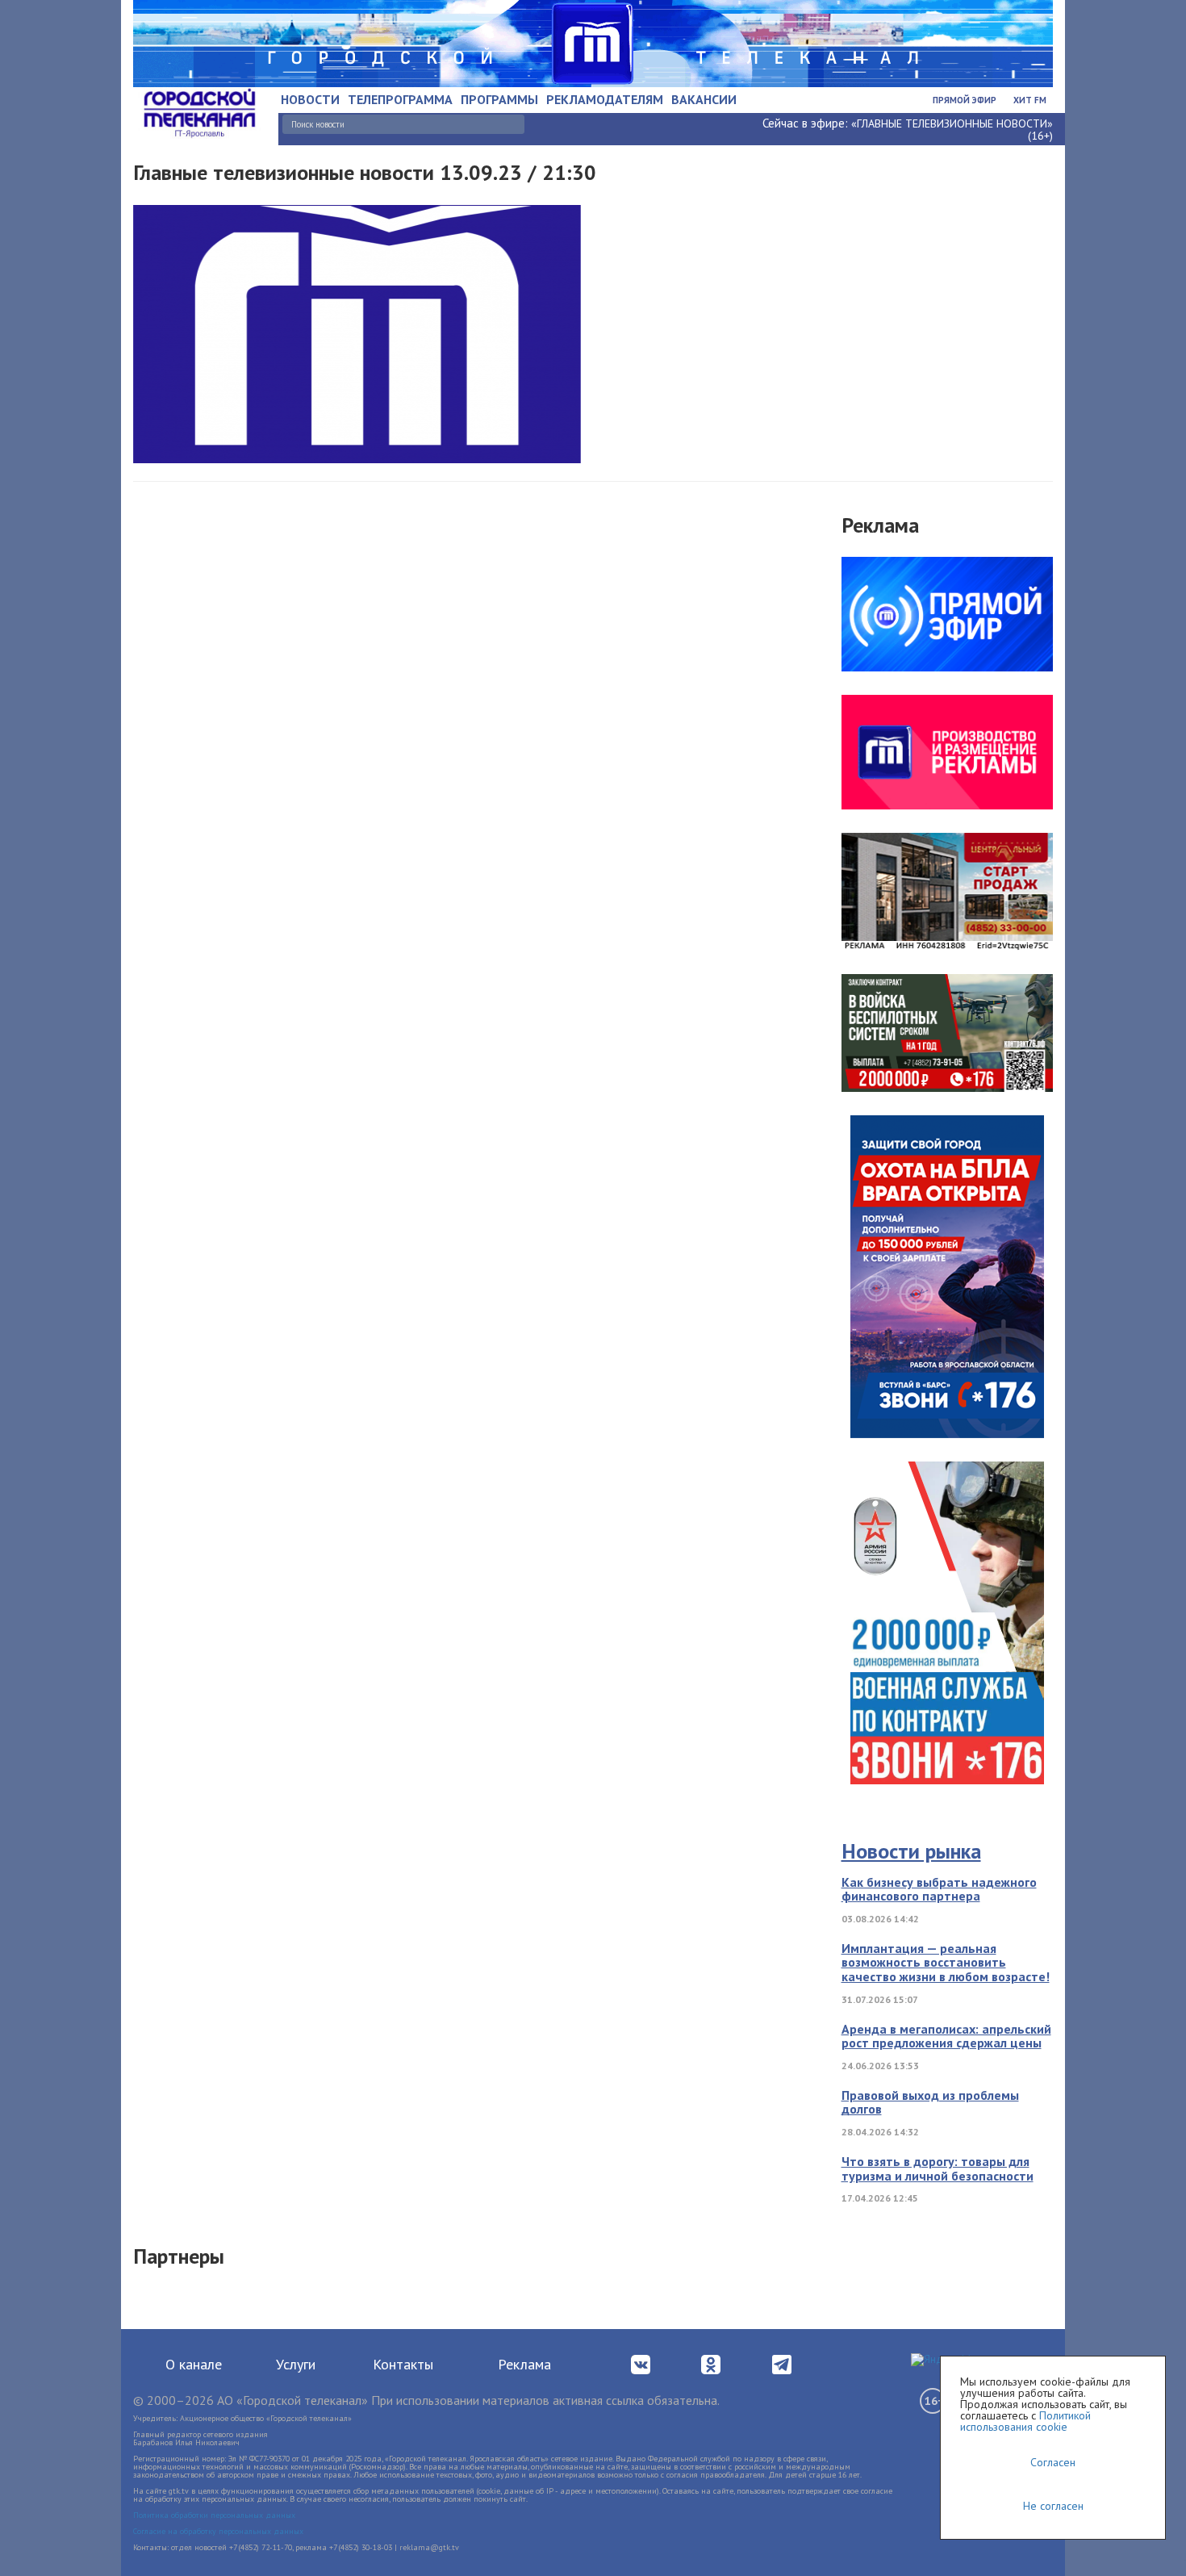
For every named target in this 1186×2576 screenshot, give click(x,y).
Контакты (403, 2364)
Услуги (296, 2364)
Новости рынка (911, 1851)
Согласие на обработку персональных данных (218, 2531)
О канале (194, 2364)
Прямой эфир (965, 100)
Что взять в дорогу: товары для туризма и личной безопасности (938, 2168)
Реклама (524, 2364)
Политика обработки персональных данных (214, 2515)
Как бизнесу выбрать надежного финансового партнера (939, 1889)
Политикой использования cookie (1025, 2421)
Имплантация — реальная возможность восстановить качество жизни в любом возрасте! (946, 1962)
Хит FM (1030, 100)
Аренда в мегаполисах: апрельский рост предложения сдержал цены (946, 2036)
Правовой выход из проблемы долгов (930, 2102)
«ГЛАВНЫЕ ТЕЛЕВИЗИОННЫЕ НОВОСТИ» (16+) (952, 130)
